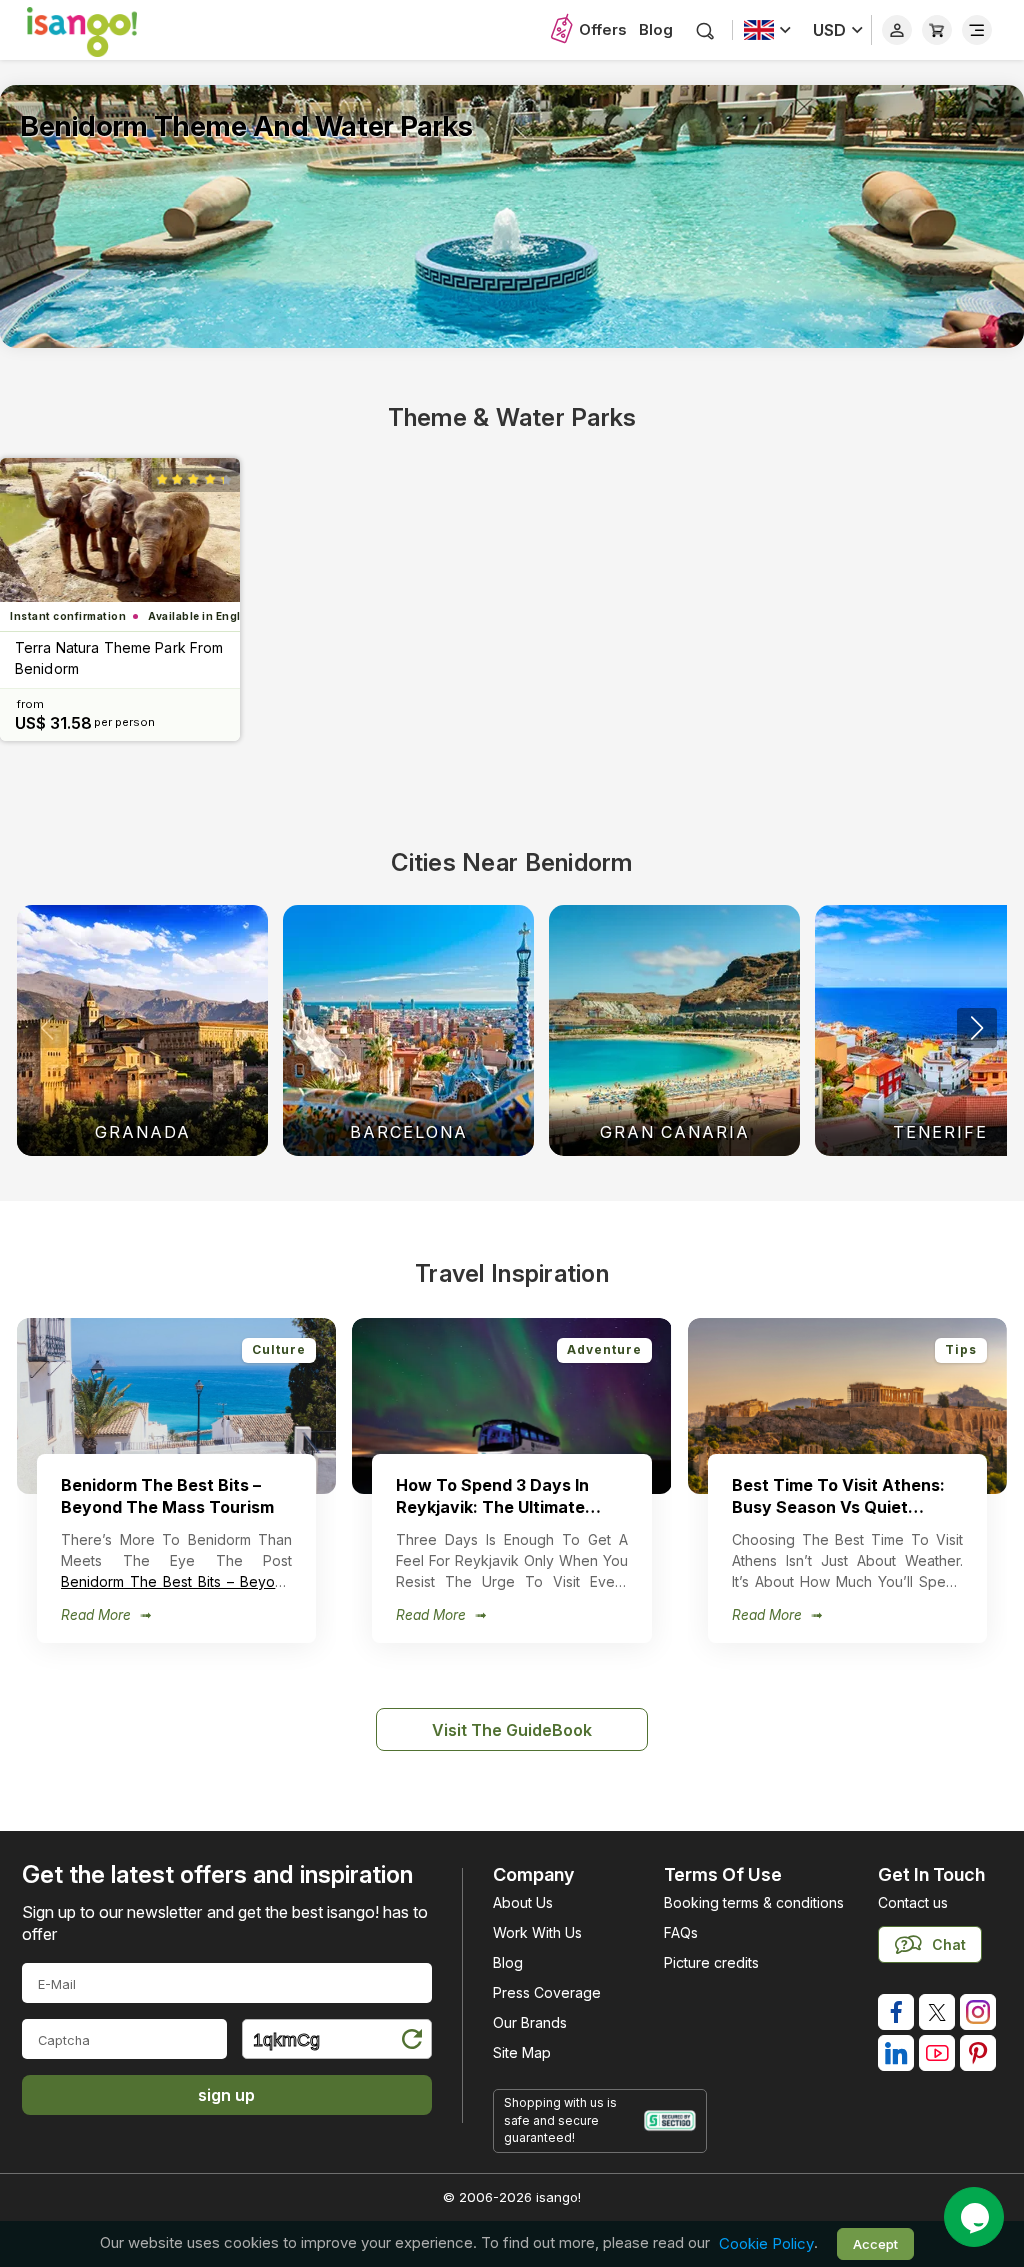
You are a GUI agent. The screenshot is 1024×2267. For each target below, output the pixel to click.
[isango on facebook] (896, 2012)
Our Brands (530, 2022)
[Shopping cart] (937, 30)
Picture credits (711, 1962)
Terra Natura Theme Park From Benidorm (119, 658)
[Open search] (705, 30)
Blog (656, 29)
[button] (977, 1028)
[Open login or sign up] (897, 30)
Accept (875, 2244)
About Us (523, 1902)
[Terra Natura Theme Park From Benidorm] (120, 530)
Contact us (913, 1902)
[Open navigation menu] (977, 30)
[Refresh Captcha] (411, 2042)
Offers (603, 29)
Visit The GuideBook (512, 1730)
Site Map (522, 2052)
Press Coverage (547, 1992)
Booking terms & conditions (754, 1902)
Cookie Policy (766, 2243)
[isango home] (102, 30)
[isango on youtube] (937, 2053)
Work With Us (537, 1932)
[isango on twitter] (937, 2012)
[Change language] (767, 30)
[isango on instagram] (978, 2012)
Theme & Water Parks (512, 417)
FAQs (681, 1932)
